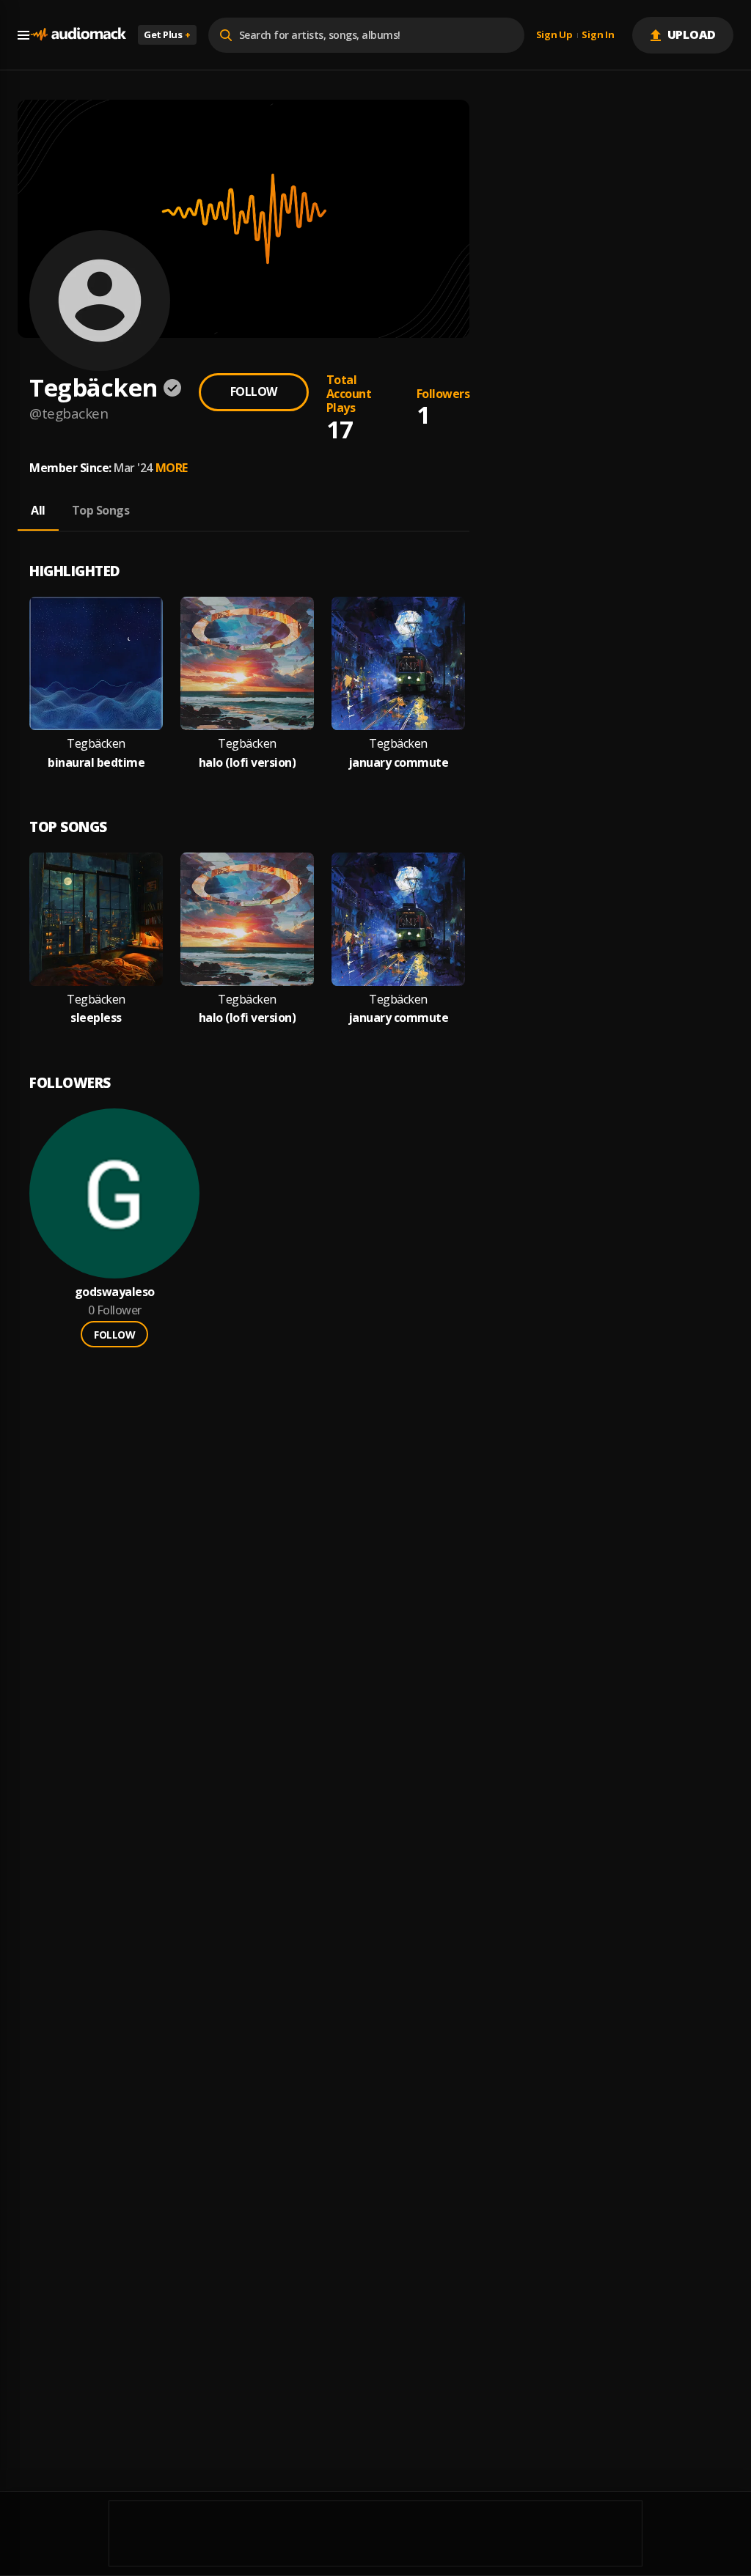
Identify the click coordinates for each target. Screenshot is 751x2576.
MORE (172, 468)
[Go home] (78, 35)
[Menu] (23, 35)
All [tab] (38, 510)
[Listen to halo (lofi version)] (247, 663)
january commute (399, 763)
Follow (254, 391)
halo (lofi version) (248, 763)
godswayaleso (115, 1292)
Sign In (598, 35)
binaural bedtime (96, 763)
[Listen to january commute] (398, 663)
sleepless (96, 1018)
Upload (692, 34)
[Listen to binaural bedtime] (96, 663)
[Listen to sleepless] (96, 919)
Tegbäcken (96, 744)
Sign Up (554, 35)
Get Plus (167, 34)
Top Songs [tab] (101, 510)
